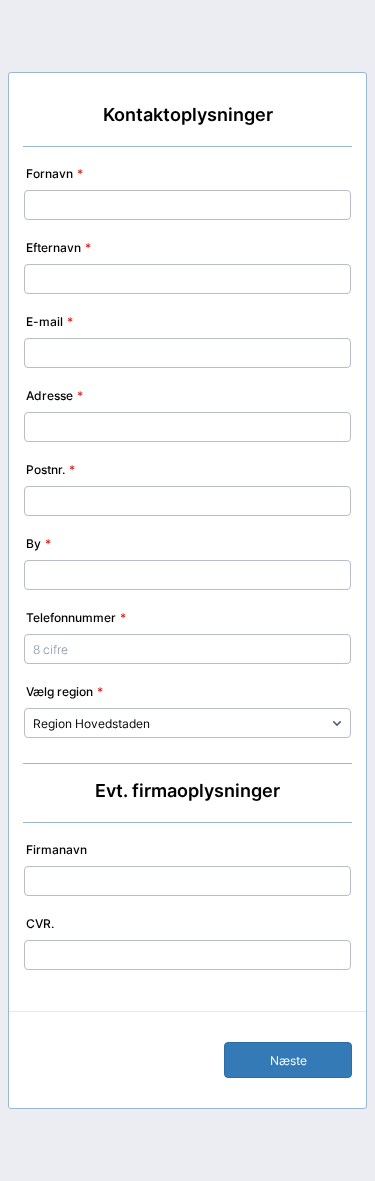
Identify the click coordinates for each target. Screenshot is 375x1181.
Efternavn (58, 247)
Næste (288, 1060)
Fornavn (54, 173)
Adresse (54, 395)
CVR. (40, 923)
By (38, 543)
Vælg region (64, 691)
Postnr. (50, 469)
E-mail (49, 321)
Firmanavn (56, 849)
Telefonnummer (76, 617)
